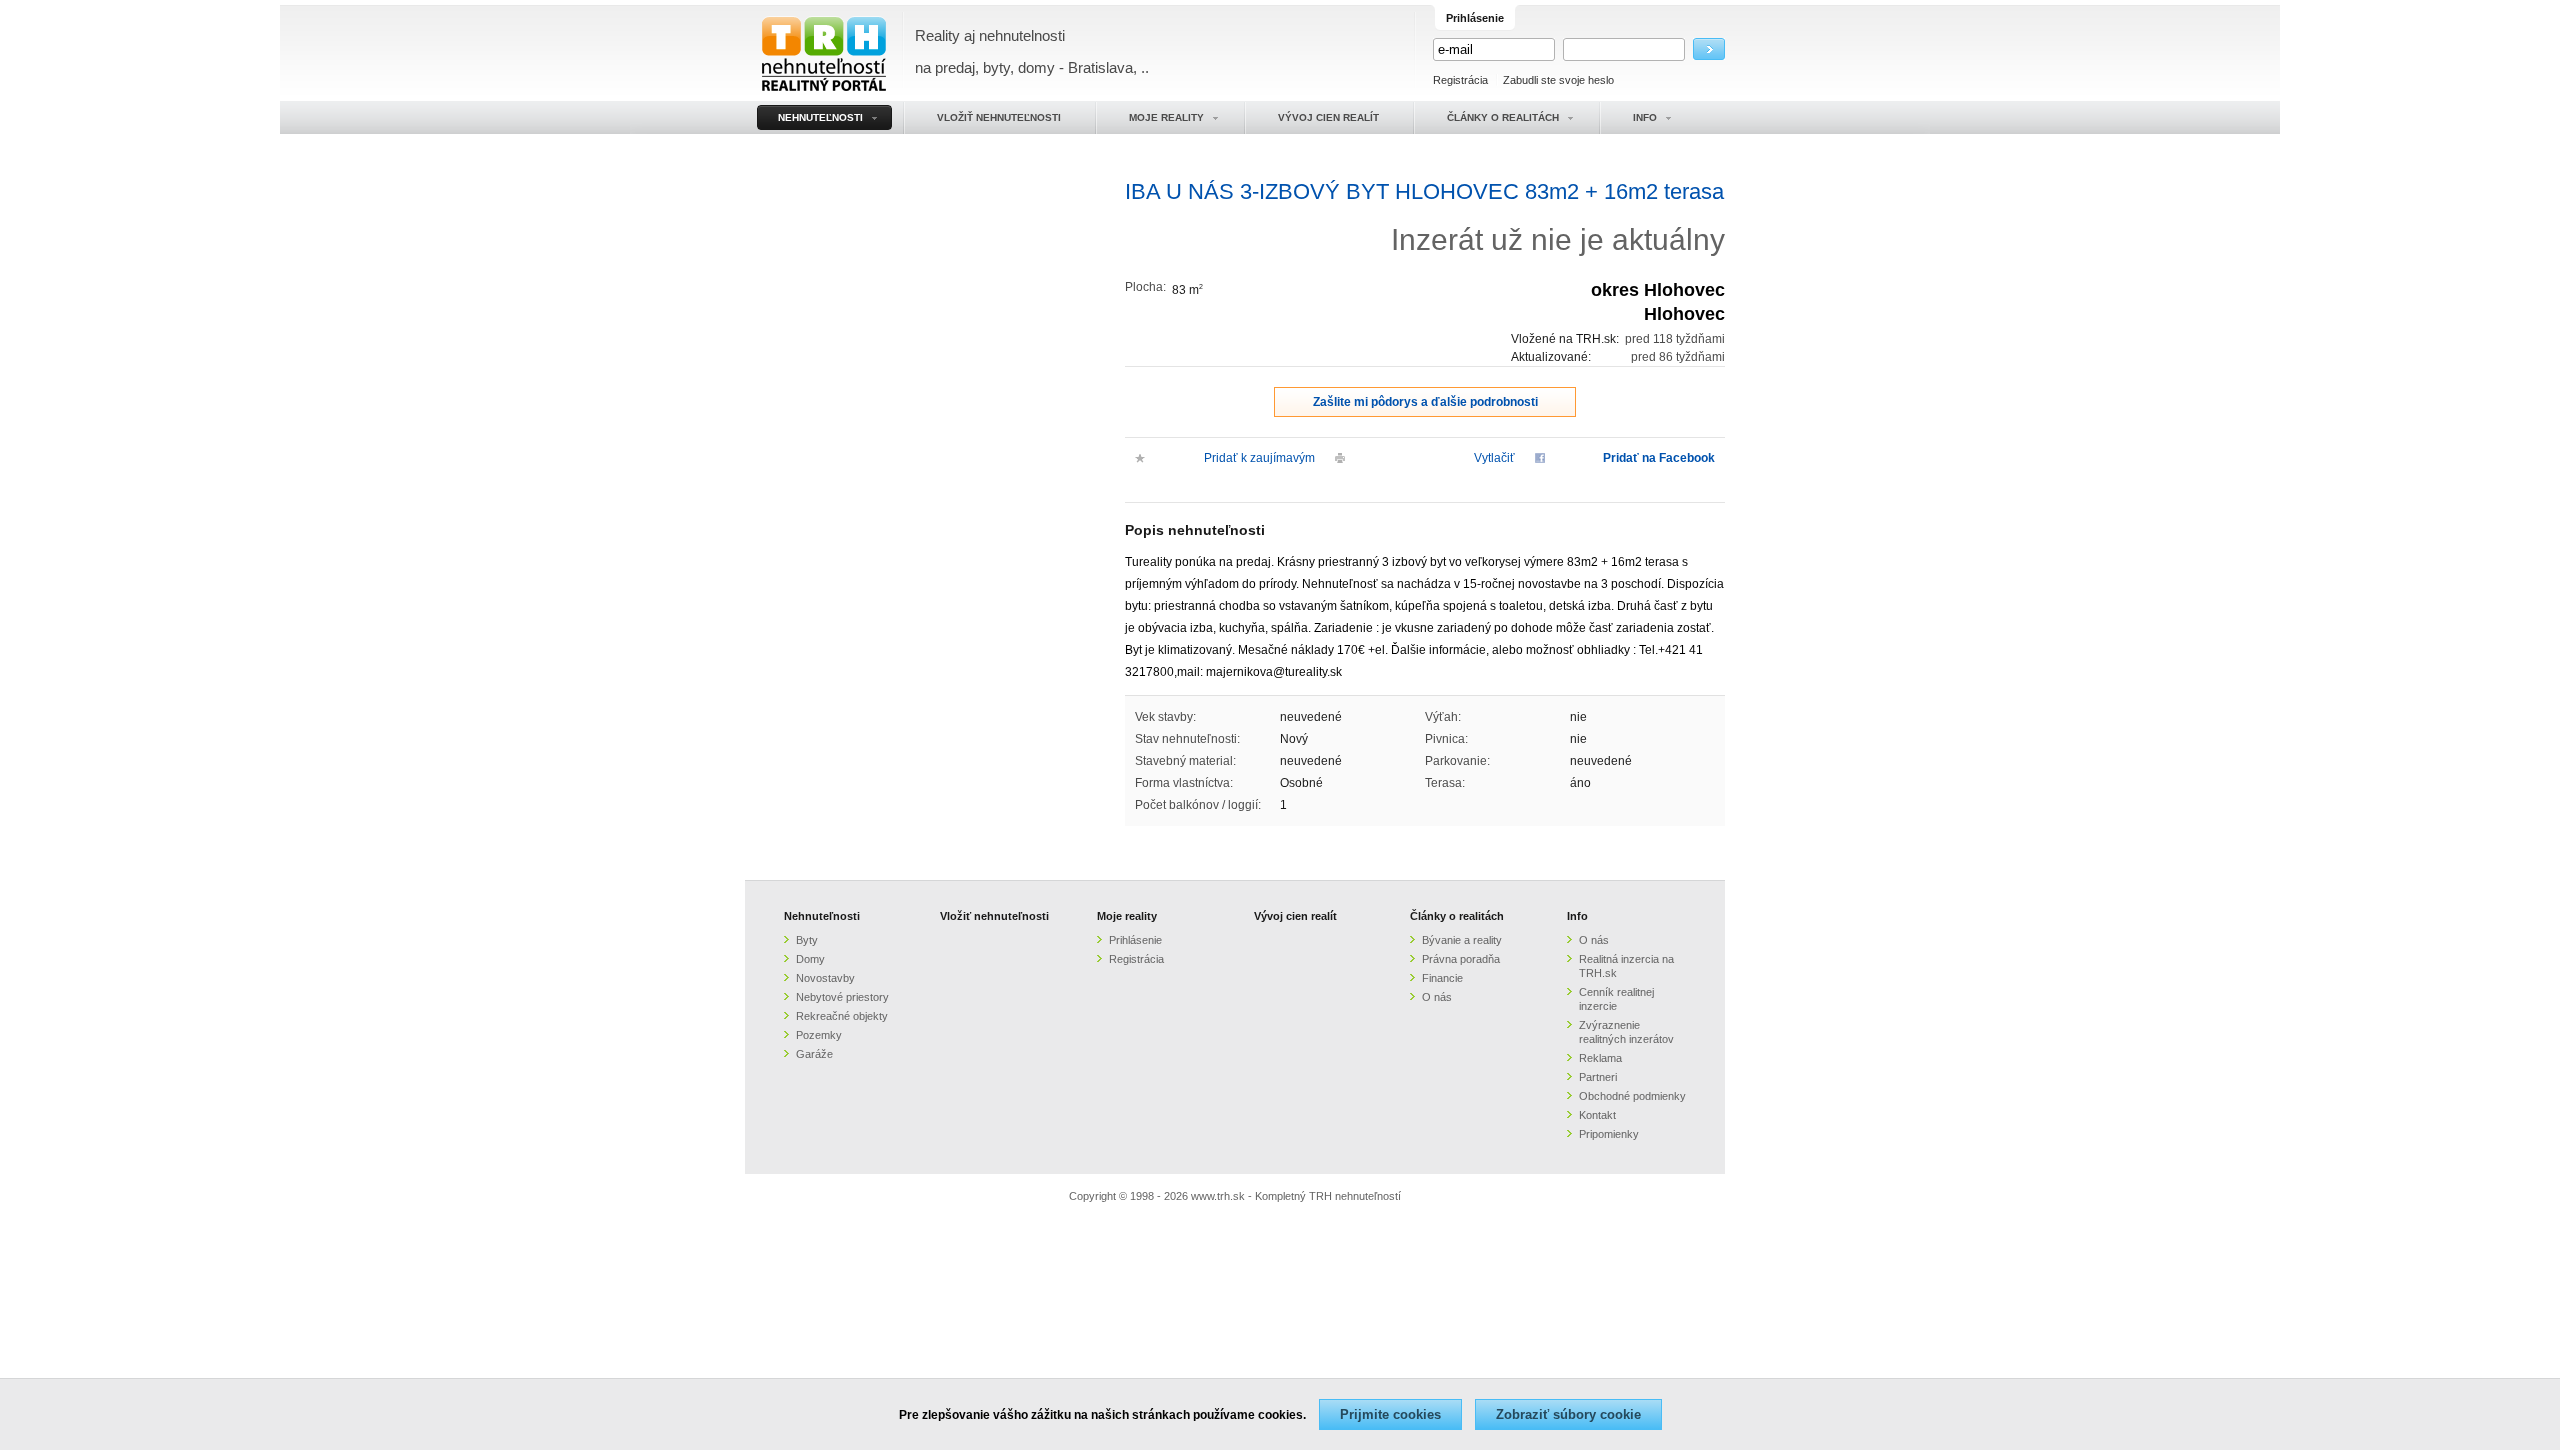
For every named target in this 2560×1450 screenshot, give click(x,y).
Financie (1442, 978)
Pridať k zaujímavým (1259, 458)
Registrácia (1460, 80)
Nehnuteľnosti (822, 916)
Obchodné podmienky (1632, 1096)
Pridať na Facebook (1659, 458)
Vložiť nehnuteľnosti (994, 916)
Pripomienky (1609, 1134)
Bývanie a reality (1462, 940)
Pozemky (819, 1035)
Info (1577, 916)
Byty (807, 940)
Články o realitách (1457, 916)
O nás (1437, 997)
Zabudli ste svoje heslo (1558, 80)
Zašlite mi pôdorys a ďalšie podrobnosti (1425, 402)
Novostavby (825, 978)
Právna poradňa (1461, 959)
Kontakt (1597, 1115)
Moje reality (1127, 916)
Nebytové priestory (842, 997)
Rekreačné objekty (842, 1016)
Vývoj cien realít (1295, 916)
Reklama (1600, 1058)
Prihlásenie (1135, 940)
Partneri (1598, 1077)
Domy (810, 959)
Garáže (814, 1054)
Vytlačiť (1494, 458)
